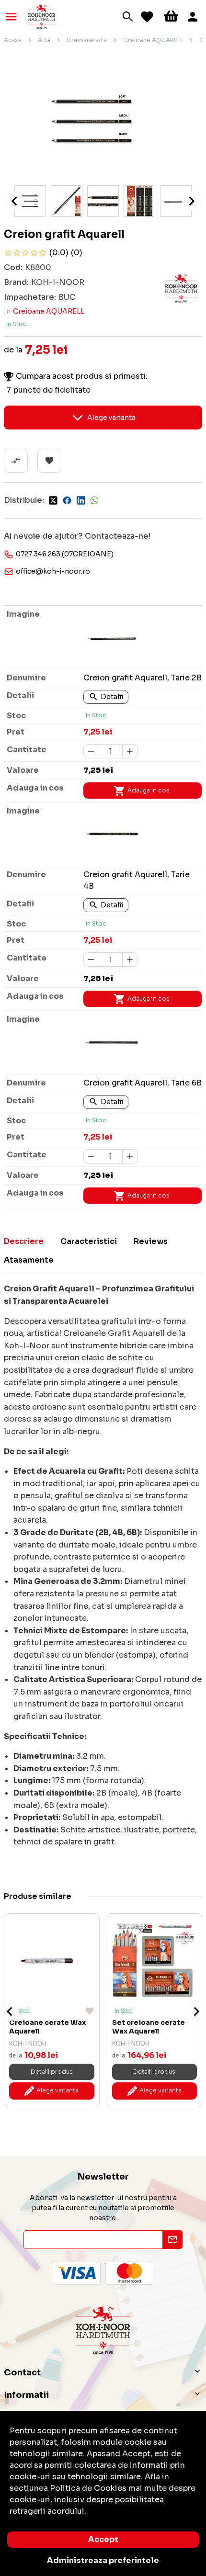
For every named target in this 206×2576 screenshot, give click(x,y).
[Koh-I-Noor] (42, 16)
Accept (103, 2539)
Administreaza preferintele (103, 2560)
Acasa (13, 40)
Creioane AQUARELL (153, 40)
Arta (44, 40)
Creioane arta (87, 40)
